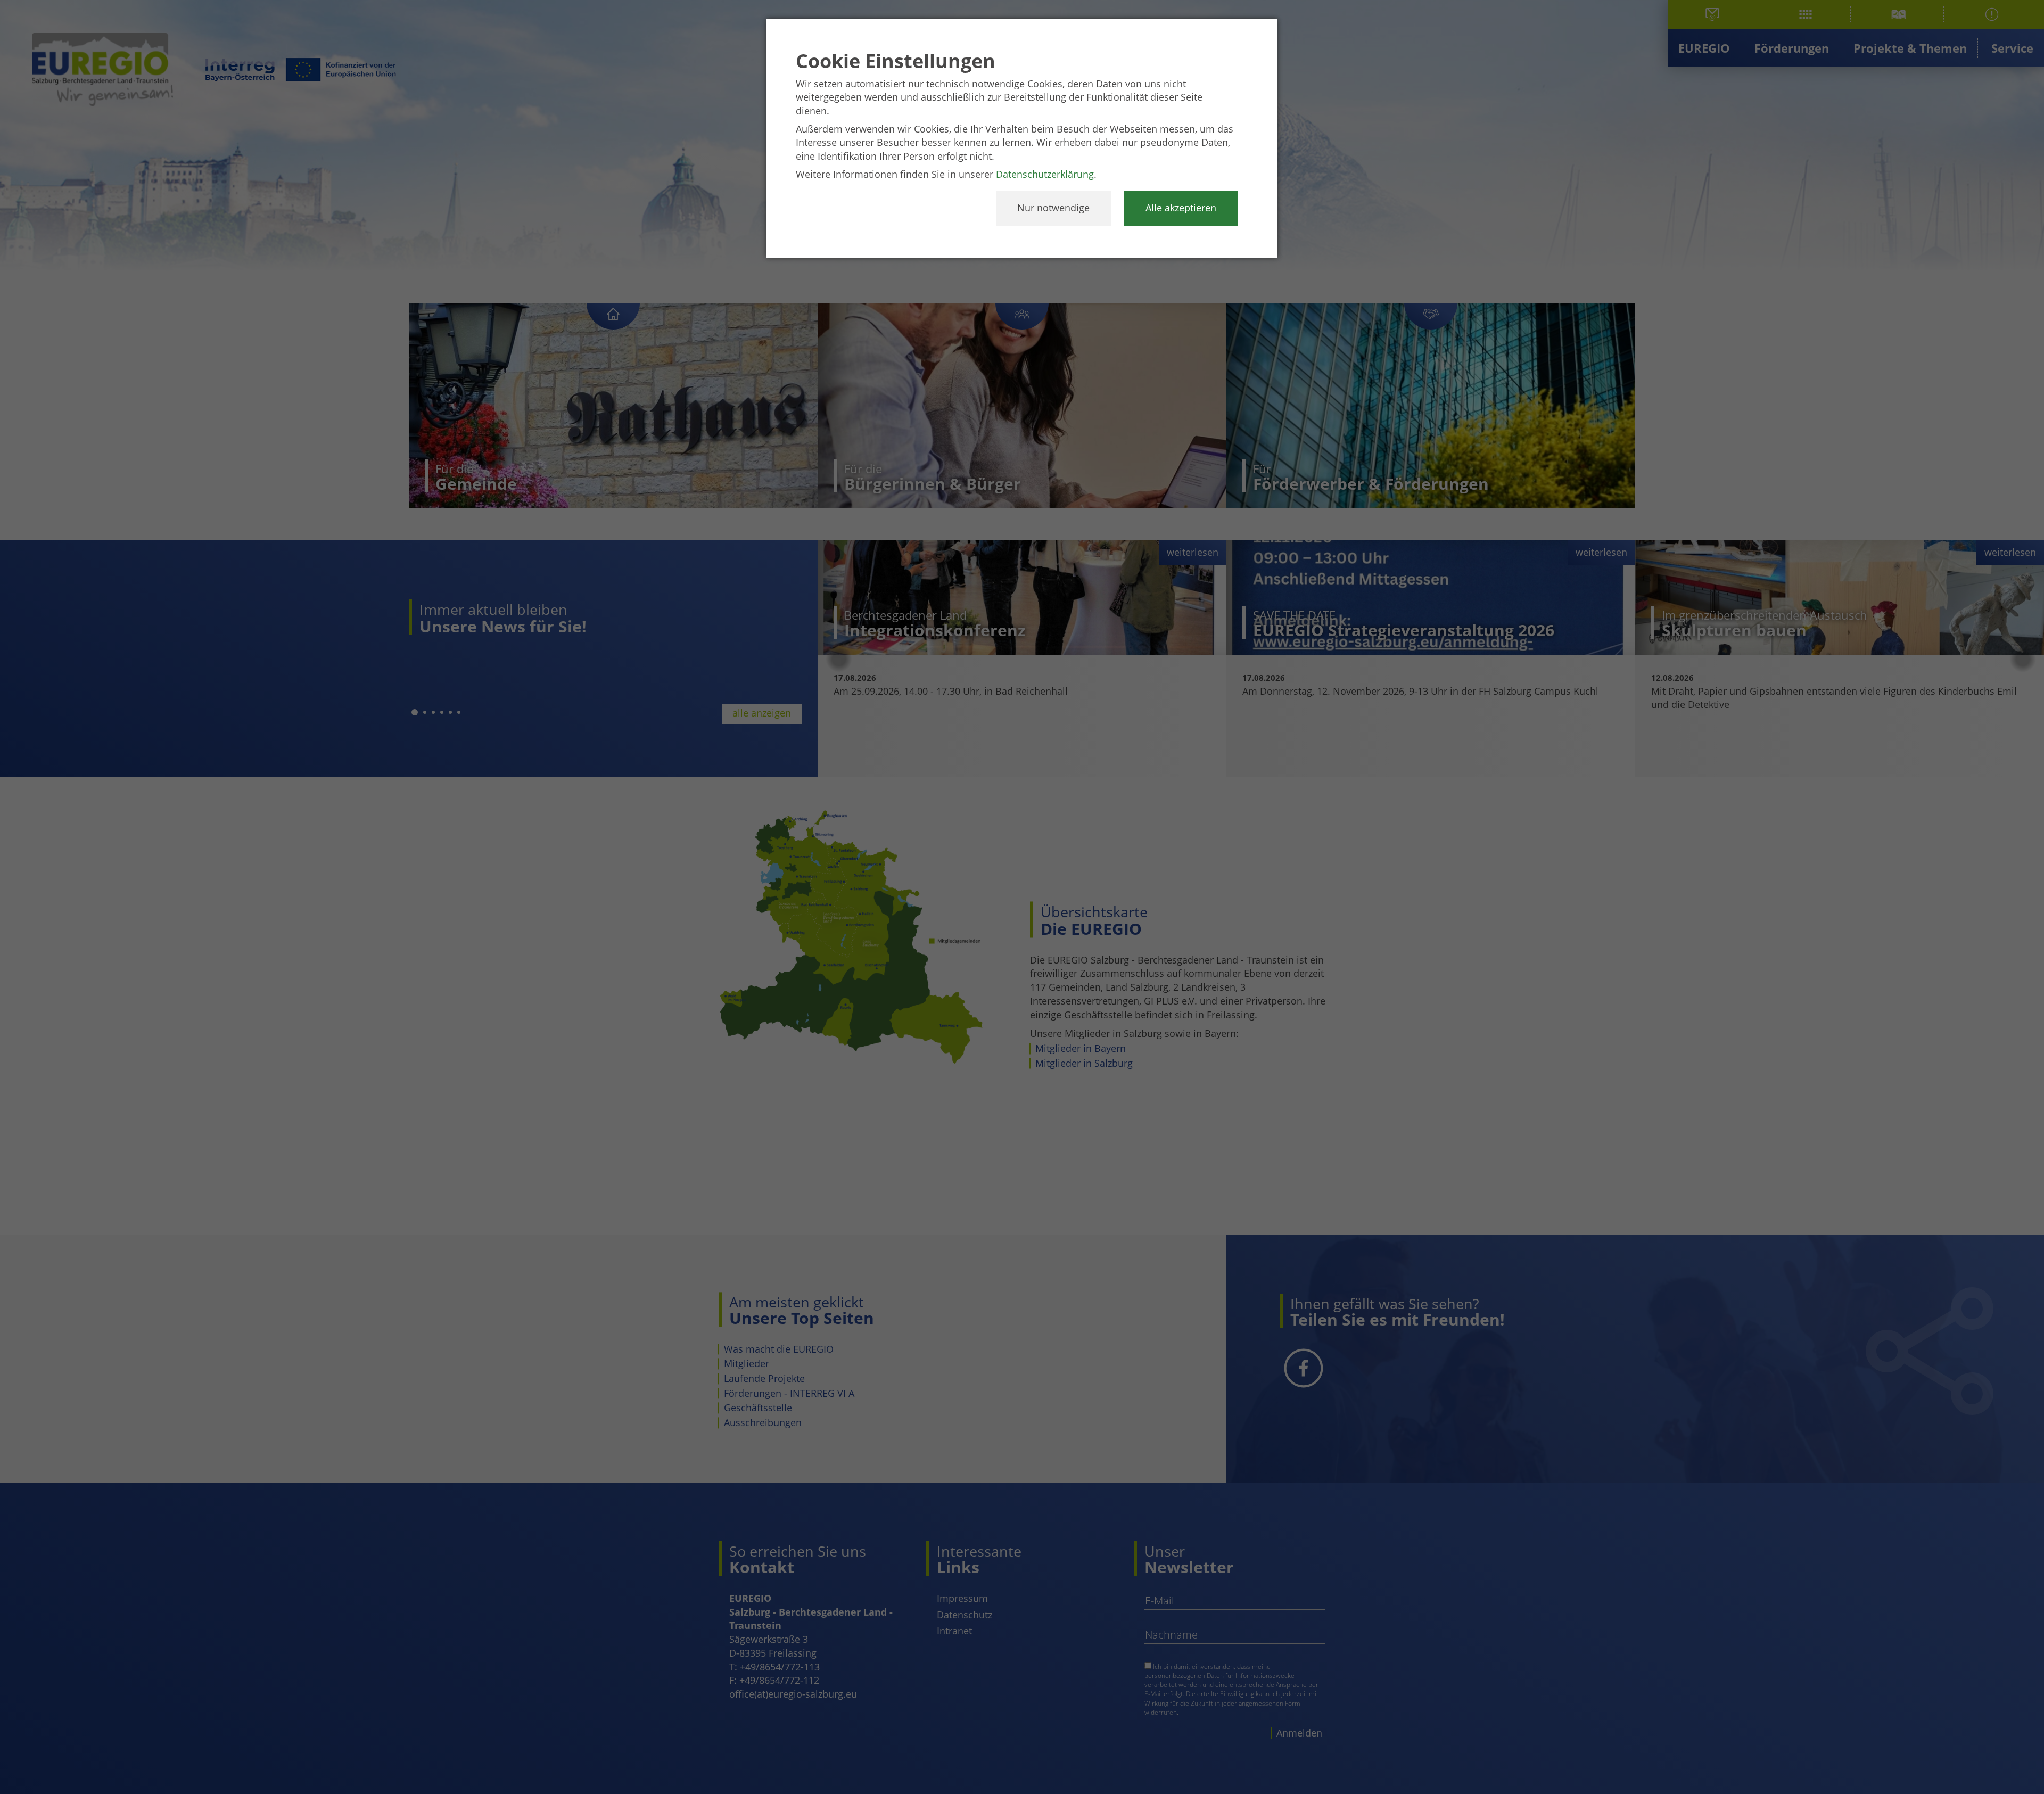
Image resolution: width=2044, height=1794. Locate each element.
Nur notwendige (1053, 208)
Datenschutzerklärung (1045, 174)
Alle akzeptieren (1181, 208)
